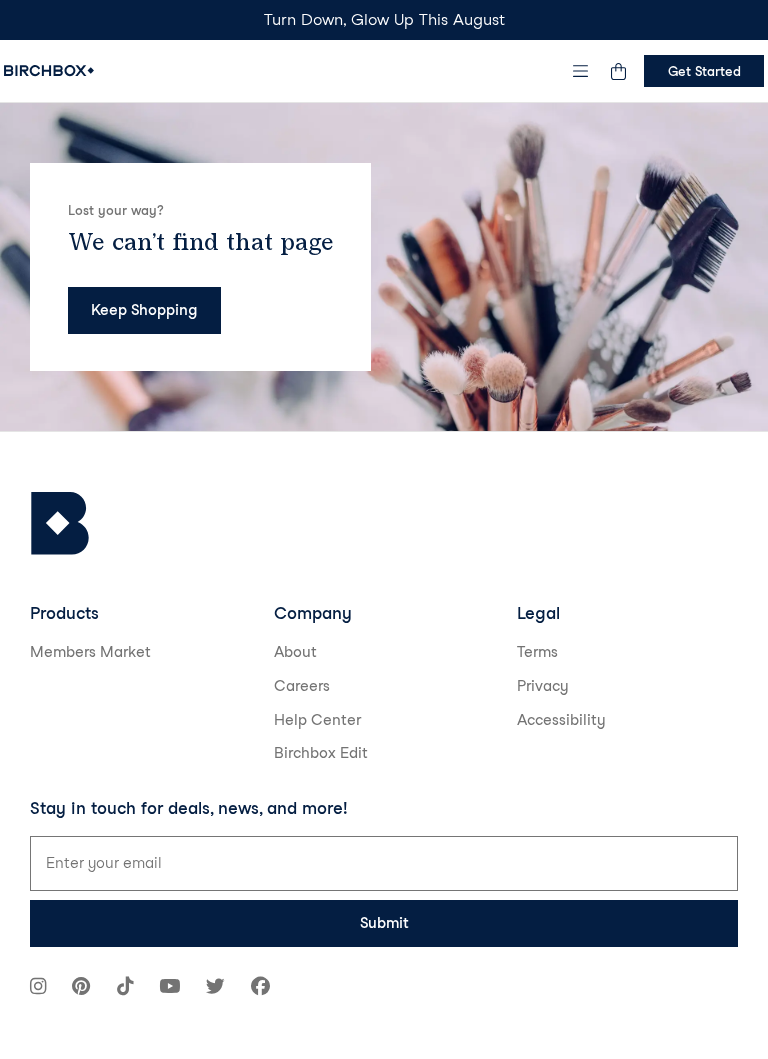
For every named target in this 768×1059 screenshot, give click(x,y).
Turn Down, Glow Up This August (384, 19)
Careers (302, 686)
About (295, 652)
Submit (384, 923)
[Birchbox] (60, 523)
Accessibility (561, 720)
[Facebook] (260, 988)
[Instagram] (38, 988)
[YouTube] (169, 988)
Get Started (704, 71)
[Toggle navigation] (581, 71)
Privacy (543, 686)
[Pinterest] (81, 988)
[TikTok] (125, 988)
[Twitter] (215, 988)
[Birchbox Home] (49, 70)
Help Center (317, 720)
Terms (537, 652)
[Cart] (618, 71)
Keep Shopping (144, 310)
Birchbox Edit (321, 753)
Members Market (90, 652)
